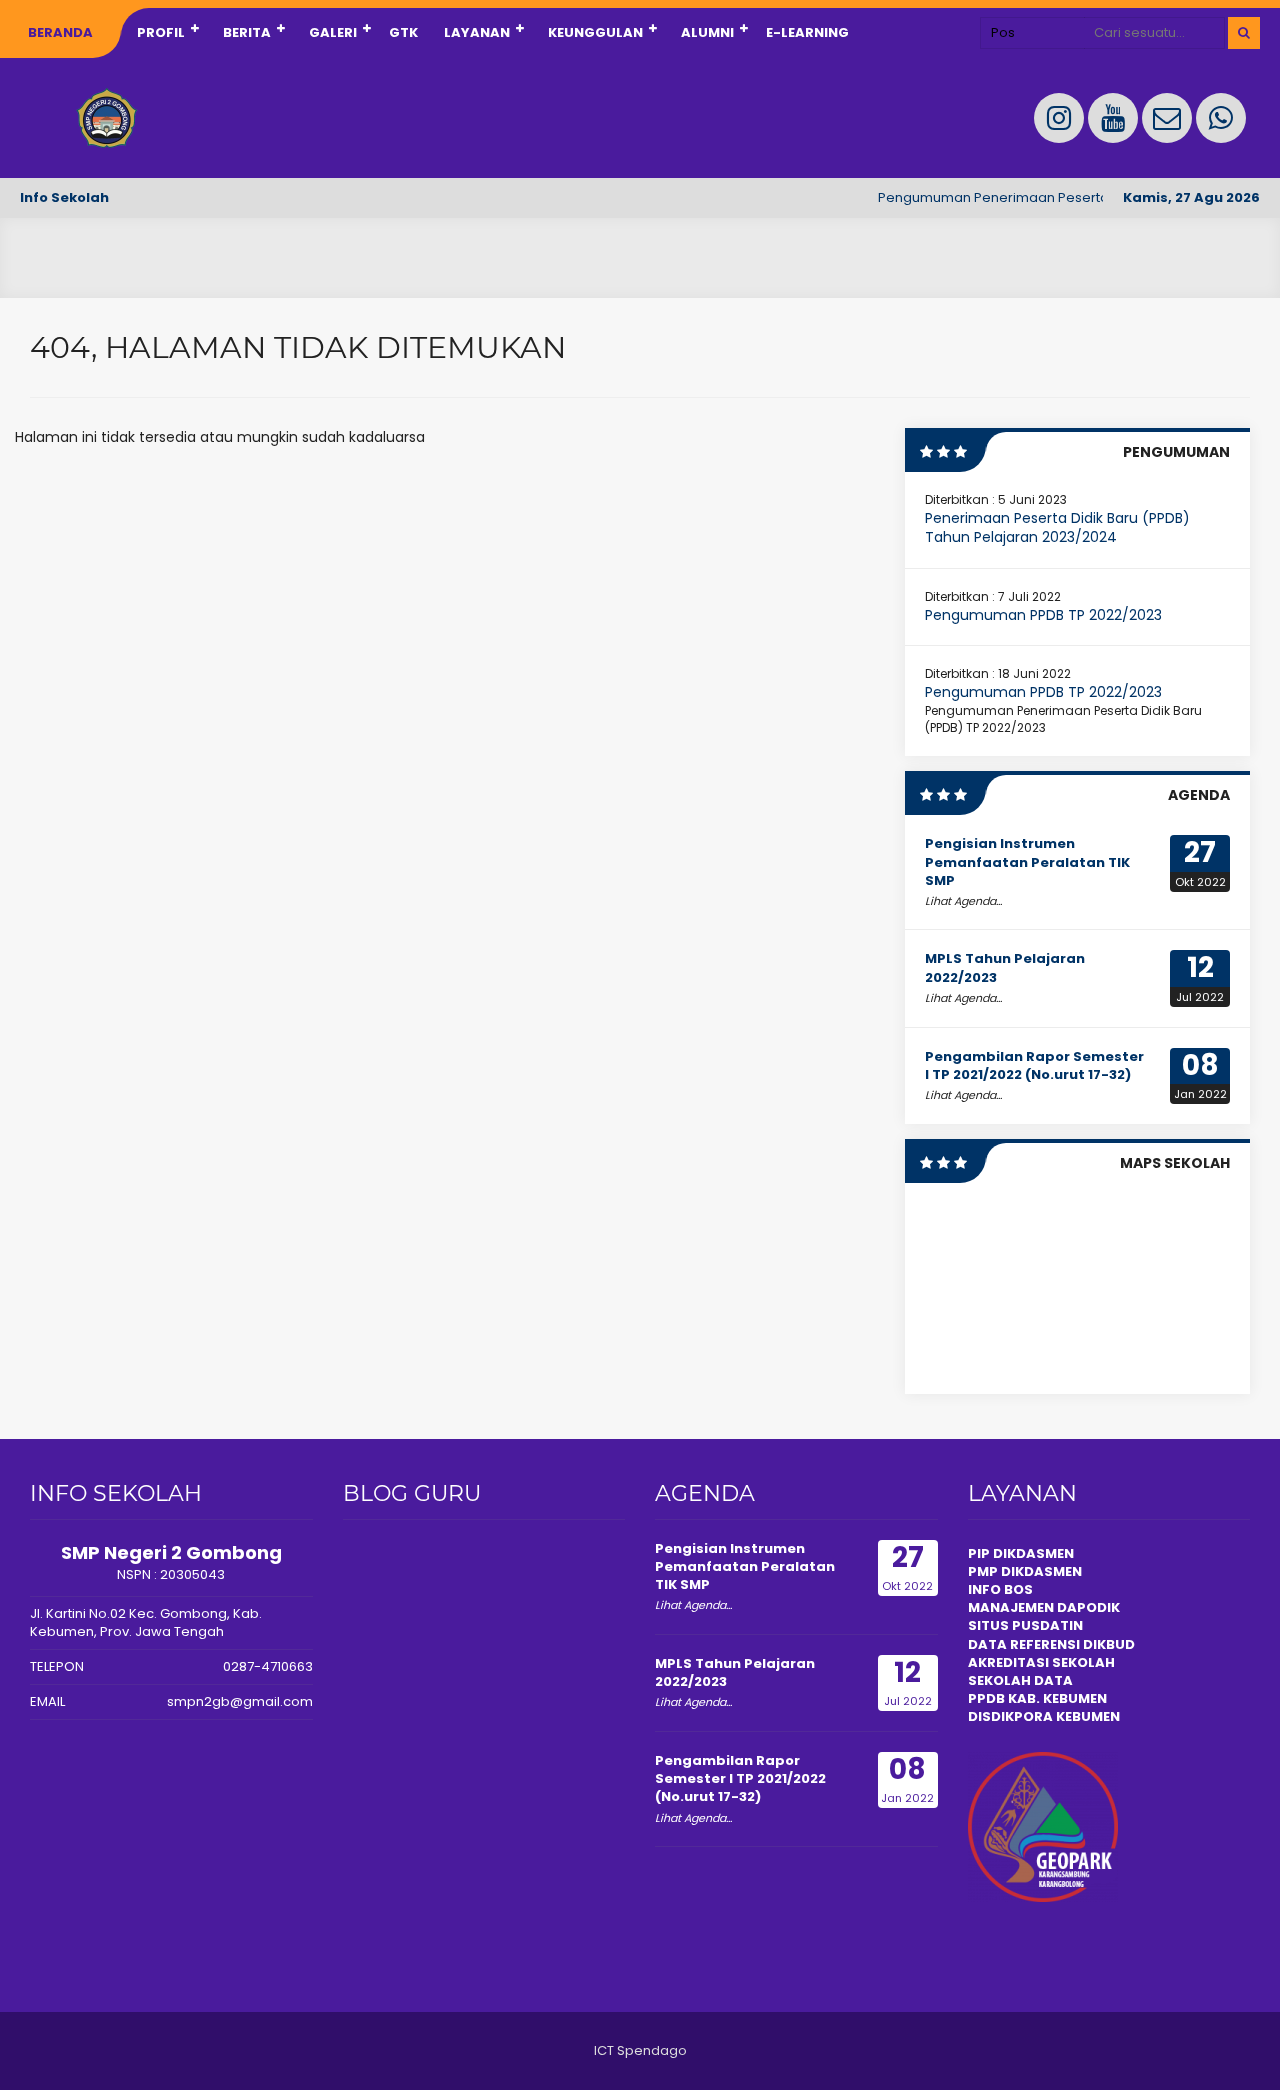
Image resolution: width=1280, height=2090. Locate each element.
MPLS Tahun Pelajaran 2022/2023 (1005, 967)
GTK (403, 32)
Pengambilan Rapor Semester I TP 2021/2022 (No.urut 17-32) (1034, 1065)
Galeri (333, 32)
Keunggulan (595, 32)
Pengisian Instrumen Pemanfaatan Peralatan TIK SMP (1027, 861)
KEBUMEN (1086, 1716)
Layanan (477, 32)
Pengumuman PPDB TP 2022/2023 (1043, 615)
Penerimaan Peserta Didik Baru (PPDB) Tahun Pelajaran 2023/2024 (1057, 528)
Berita (247, 32)
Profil (161, 32)
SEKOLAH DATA (1020, 1680)
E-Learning (807, 32)
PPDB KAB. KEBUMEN (1037, 1698)
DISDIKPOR (1005, 1716)
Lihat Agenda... (963, 901)
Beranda (60, 32)
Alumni (707, 32)
